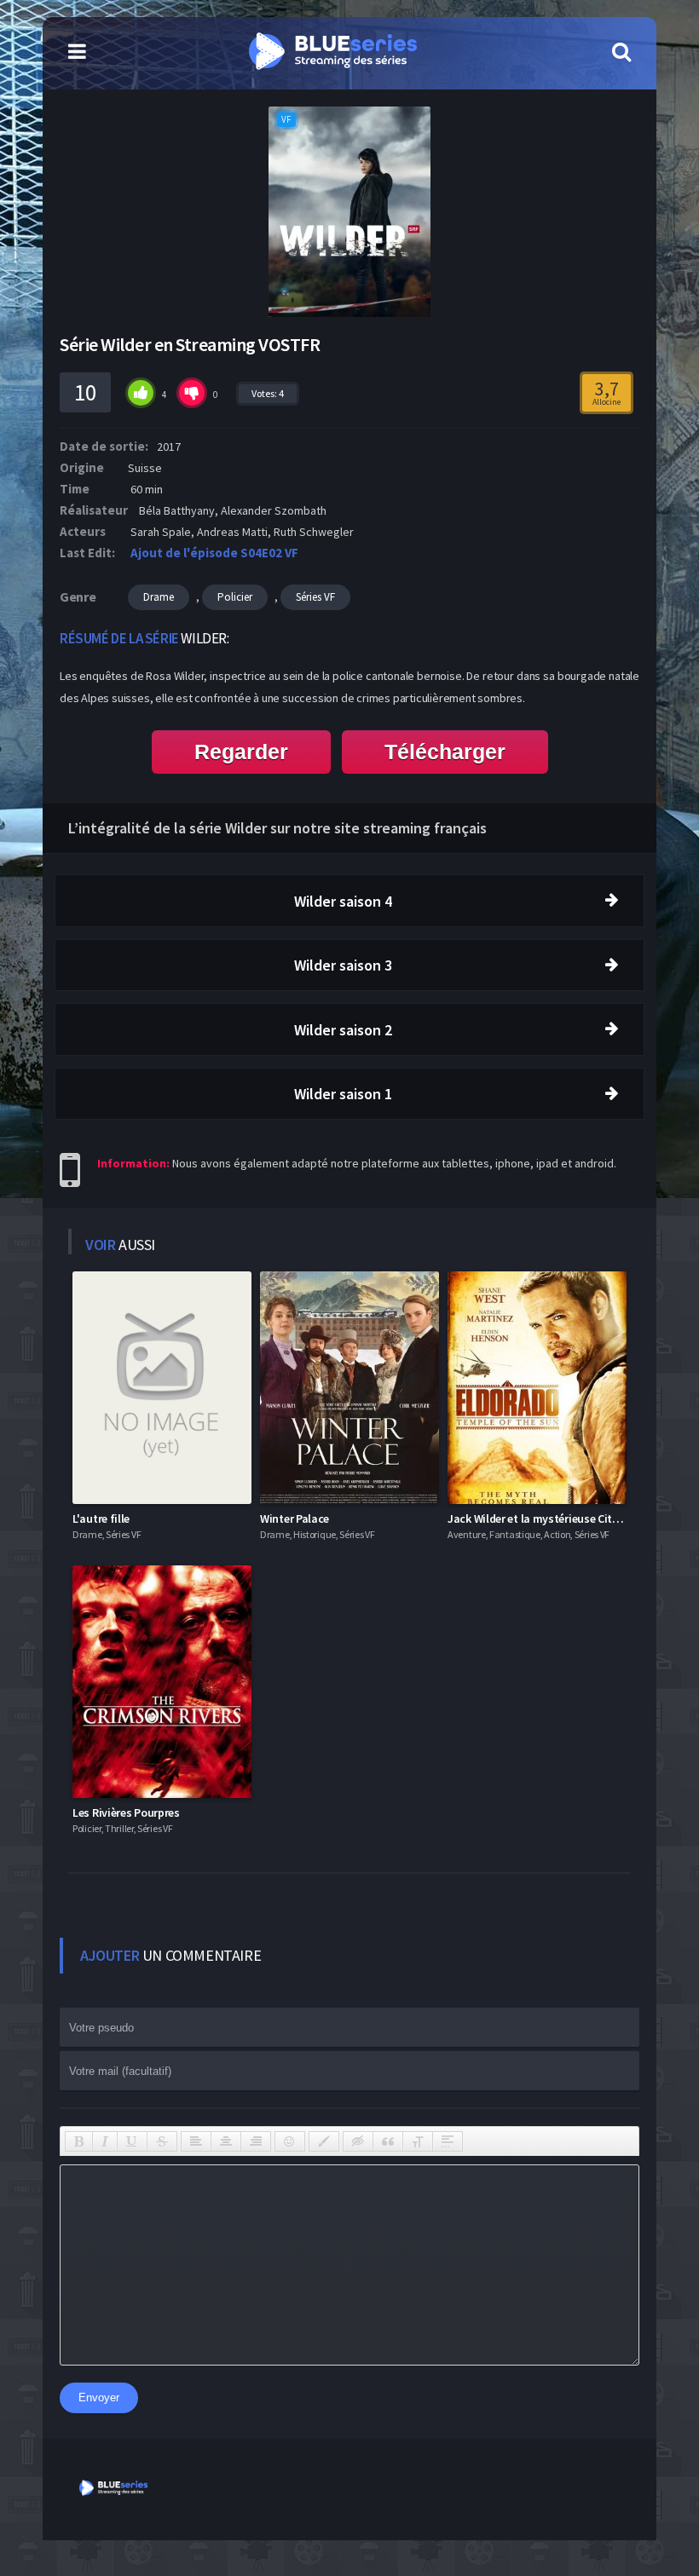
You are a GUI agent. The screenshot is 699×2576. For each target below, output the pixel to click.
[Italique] (105, 2141)
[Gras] (79, 2141)
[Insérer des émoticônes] (290, 2141)
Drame (159, 597)
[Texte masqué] (358, 2141)
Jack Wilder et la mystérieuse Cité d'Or (545, 1519)
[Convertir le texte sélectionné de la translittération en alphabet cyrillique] (418, 2141)
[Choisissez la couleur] (324, 2141)
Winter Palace (295, 1519)
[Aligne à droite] (256, 2141)
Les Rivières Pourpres (126, 1812)
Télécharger (445, 752)
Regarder (241, 752)
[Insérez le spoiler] (448, 2141)
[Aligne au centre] (226, 2141)
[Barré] (162, 2141)
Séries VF (315, 597)
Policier (235, 597)
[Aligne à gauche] (196, 2141)
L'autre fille (101, 1519)
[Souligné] (132, 2141)
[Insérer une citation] (388, 2141)
